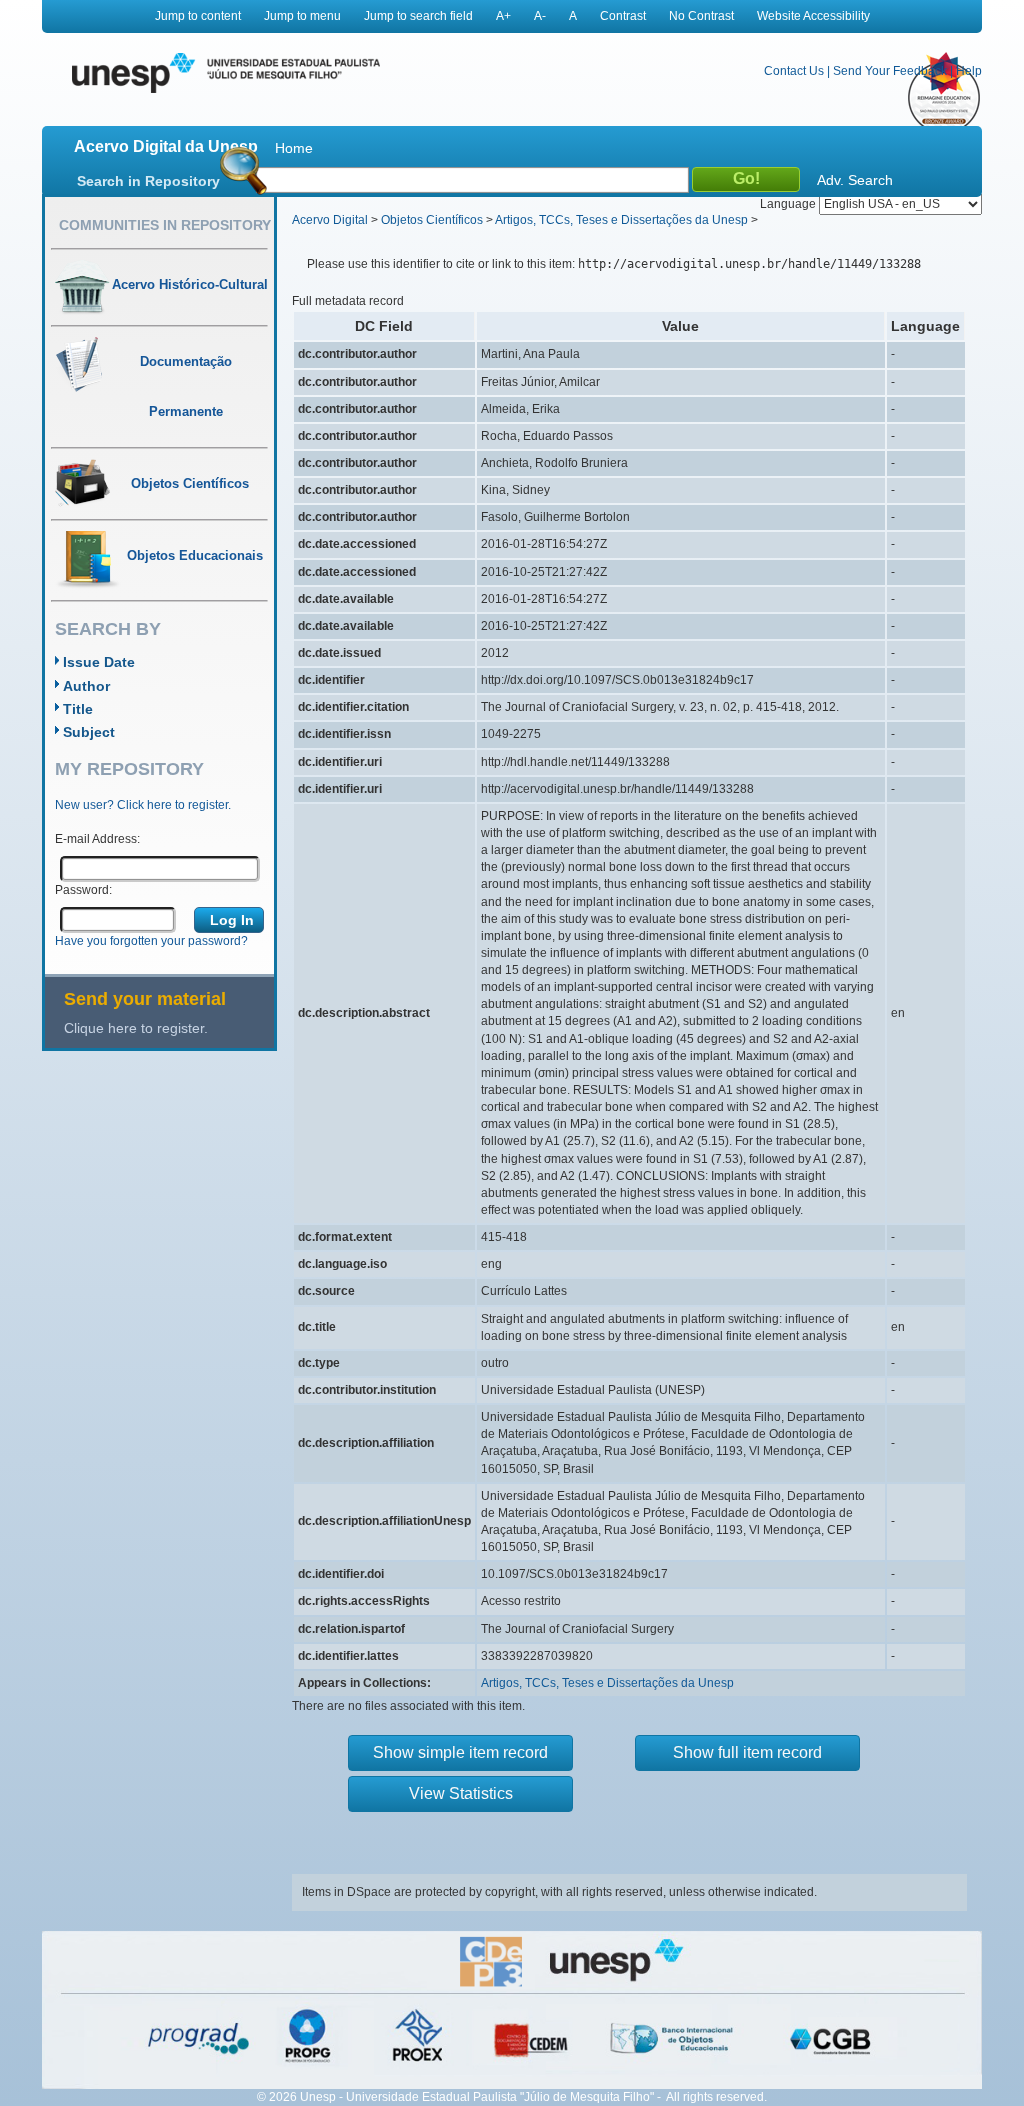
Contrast (623, 16)
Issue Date (99, 662)
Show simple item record (460, 1752)
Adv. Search (855, 180)
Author (86, 686)
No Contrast (701, 16)
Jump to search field (418, 16)
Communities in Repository (165, 225)
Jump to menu (302, 16)
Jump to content (198, 16)
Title (78, 709)
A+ (503, 16)
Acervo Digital (330, 220)
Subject (89, 732)
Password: (83, 890)
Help (969, 71)
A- (540, 16)
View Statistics (461, 1793)
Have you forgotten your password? (151, 941)
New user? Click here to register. (143, 805)
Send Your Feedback (890, 71)
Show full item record (747, 1752)
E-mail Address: (97, 839)
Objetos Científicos (432, 220)
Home (294, 148)
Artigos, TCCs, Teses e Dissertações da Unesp (621, 220)
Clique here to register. (136, 1028)
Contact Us (794, 71)
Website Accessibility (813, 16)
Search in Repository (148, 181)
